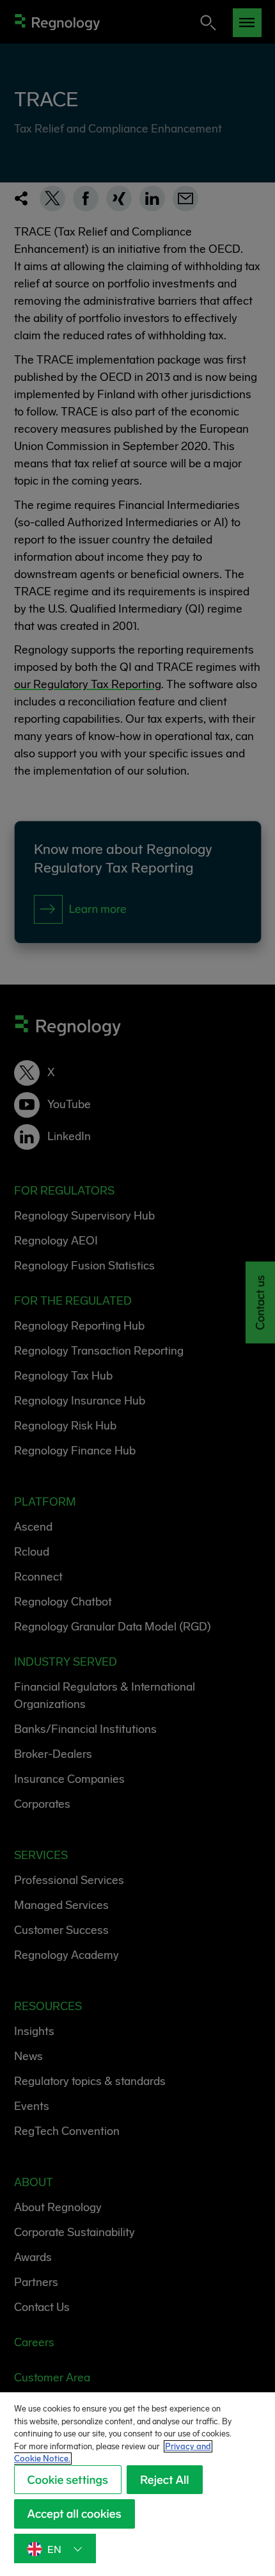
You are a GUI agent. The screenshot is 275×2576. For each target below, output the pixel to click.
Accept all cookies (75, 2514)
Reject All (165, 2480)
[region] (137, 2484)
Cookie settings (68, 2480)
